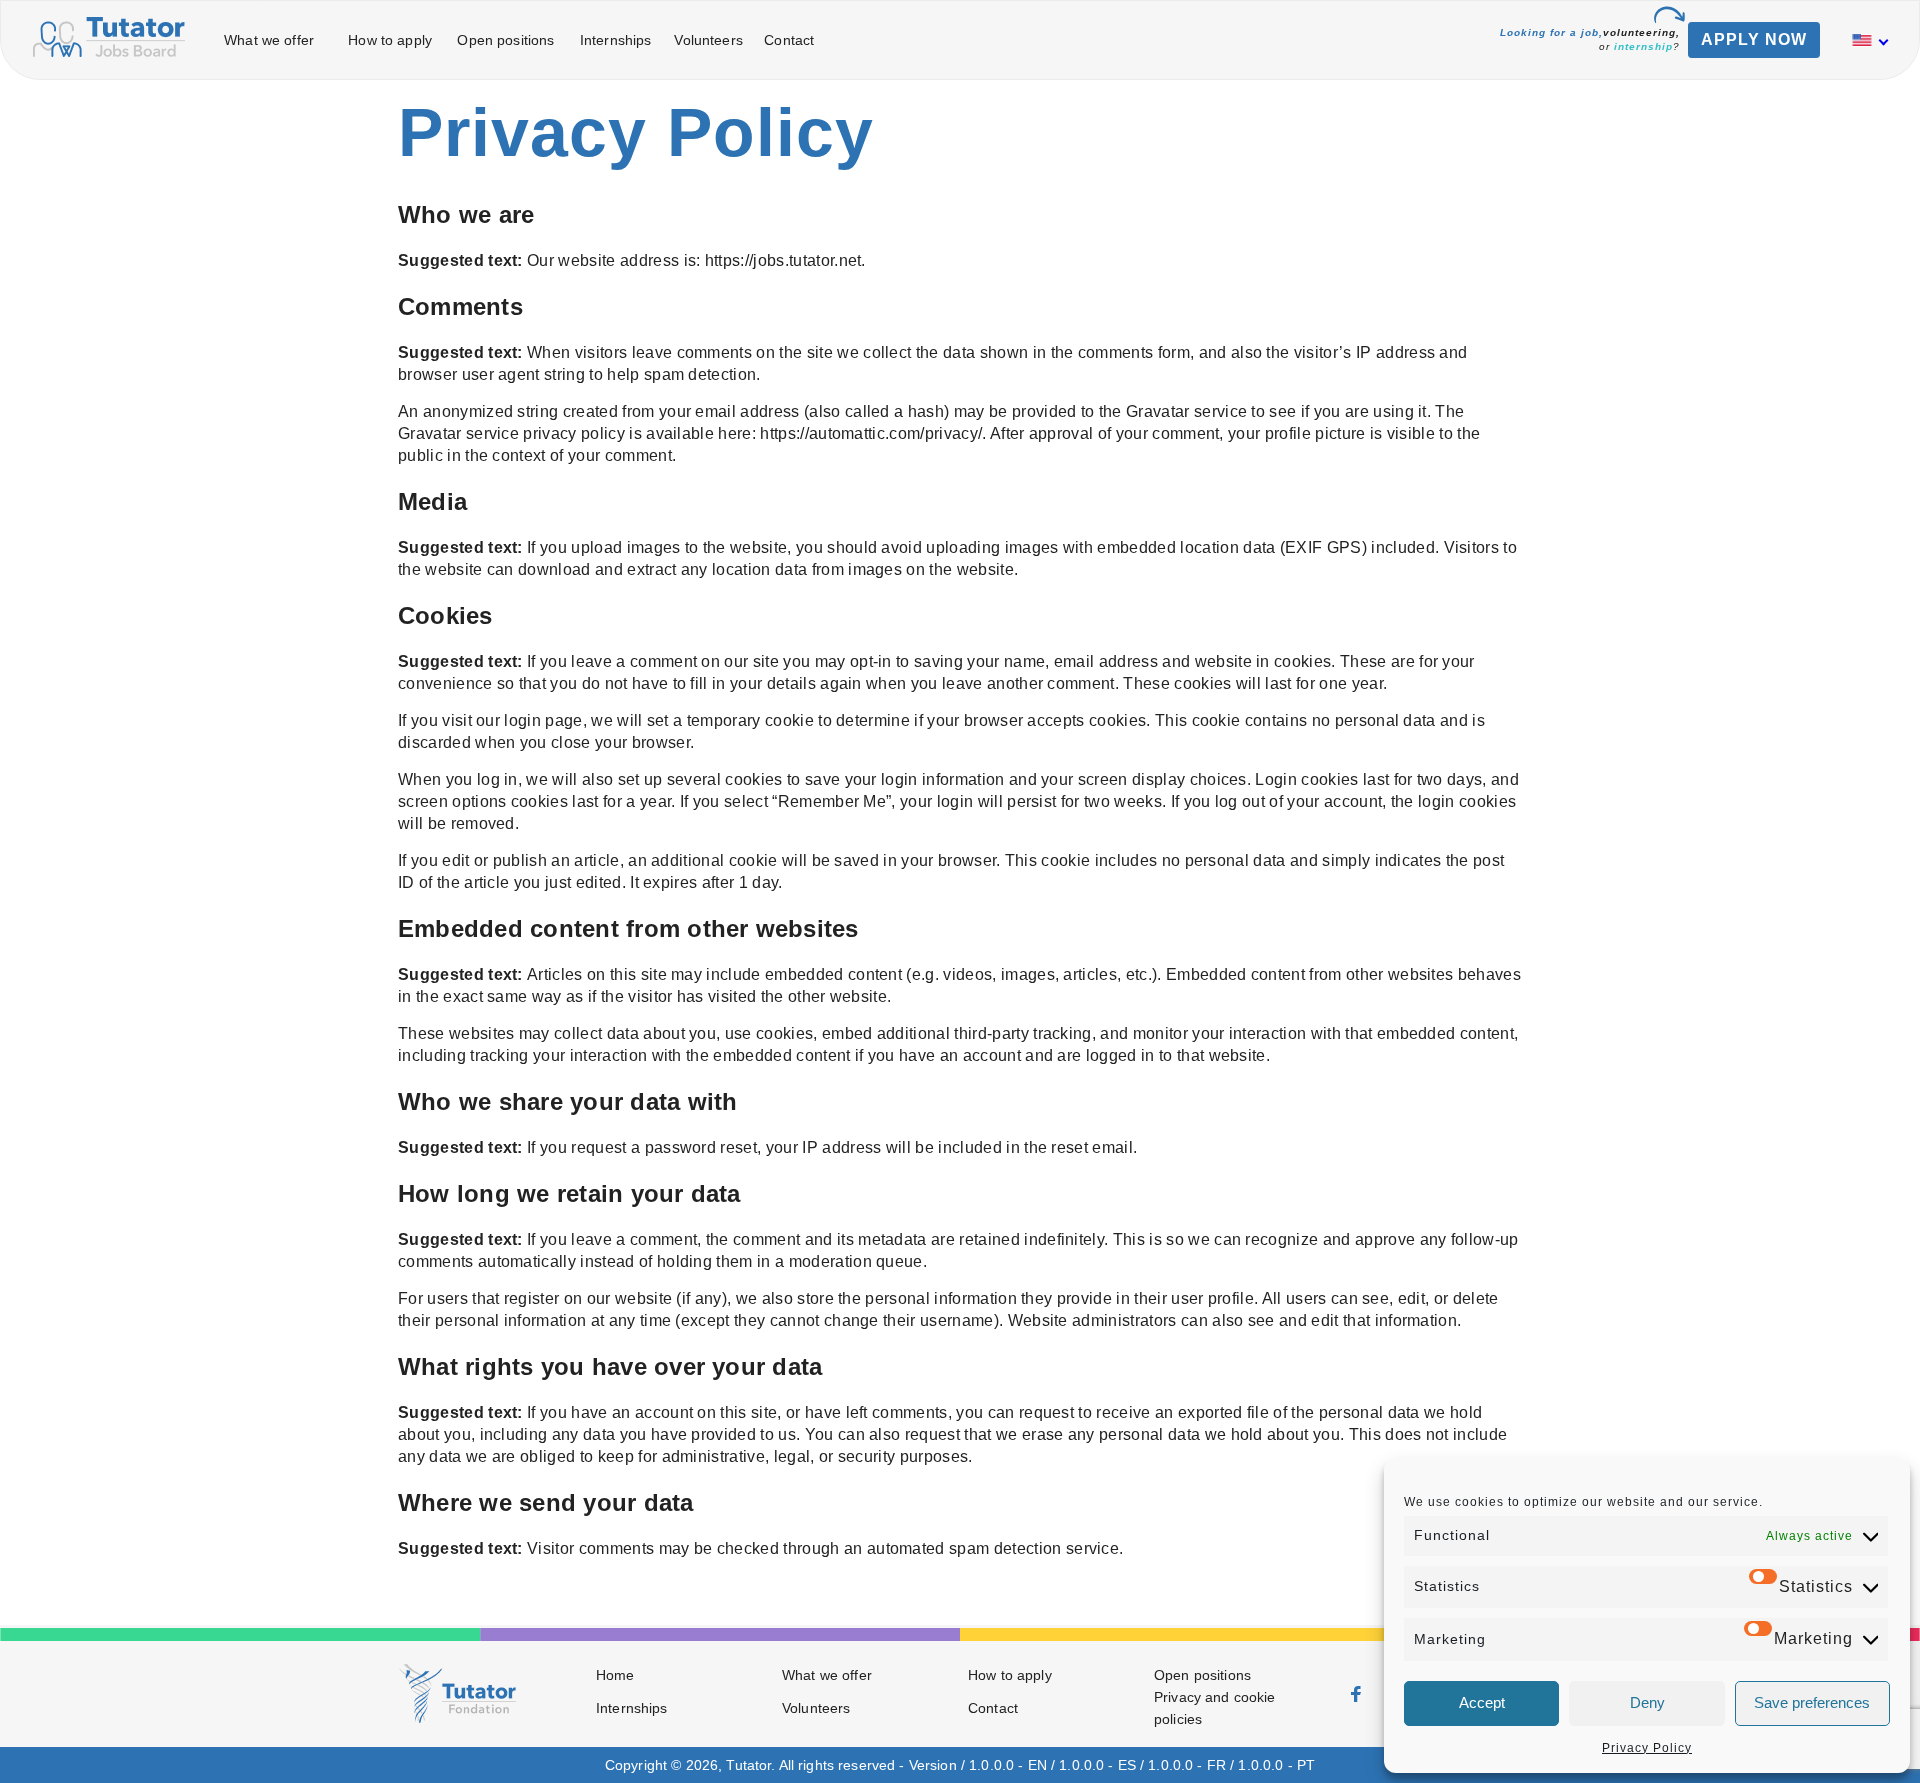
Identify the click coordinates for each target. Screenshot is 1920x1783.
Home (615, 1675)
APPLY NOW (1754, 39)
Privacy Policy (1647, 1748)
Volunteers (708, 40)
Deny (1647, 1702)
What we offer (269, 40)
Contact (789, 40)
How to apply (390, 40)
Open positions (505, 40)
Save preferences (1812, 1702)
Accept (1482, 1702)
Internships (616, 40)
